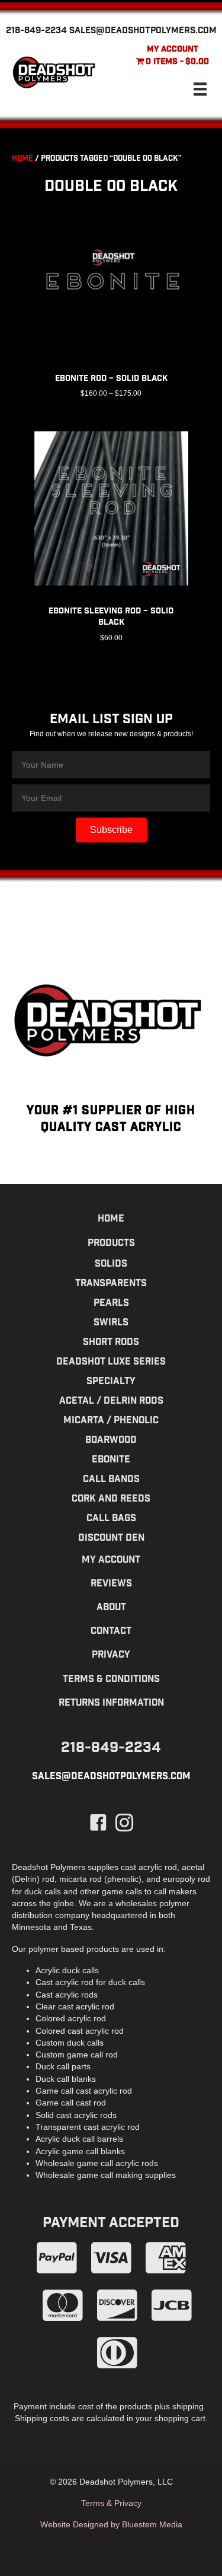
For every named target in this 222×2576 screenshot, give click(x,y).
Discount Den (111, 1539)
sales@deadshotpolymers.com (143, 31)
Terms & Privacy (111, 2503)
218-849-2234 (36, 31)
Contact (111, 1632)
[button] (111, 830)
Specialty (111, 1382)
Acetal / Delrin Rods (111, 1402)
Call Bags (111, 1519)
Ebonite (111, 1460)
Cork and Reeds (111, 1500)
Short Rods (111, 1343)
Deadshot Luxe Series (111, 1362)
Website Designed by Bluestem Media (111, 2524)
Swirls (111, 1323)
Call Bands (111, 1480)
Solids (111, 1265)
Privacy (111, 1656)
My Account (173, 50)
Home (22, 159)
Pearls (111, 1304)
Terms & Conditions (111, 1680)
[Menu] (200, 89)
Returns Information (111, 1704)
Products (111, 1244)
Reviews (111, 1584)
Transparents (111, 1284)
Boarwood (111, 1441)
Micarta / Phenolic (111, 1421)
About (111, 1608)
